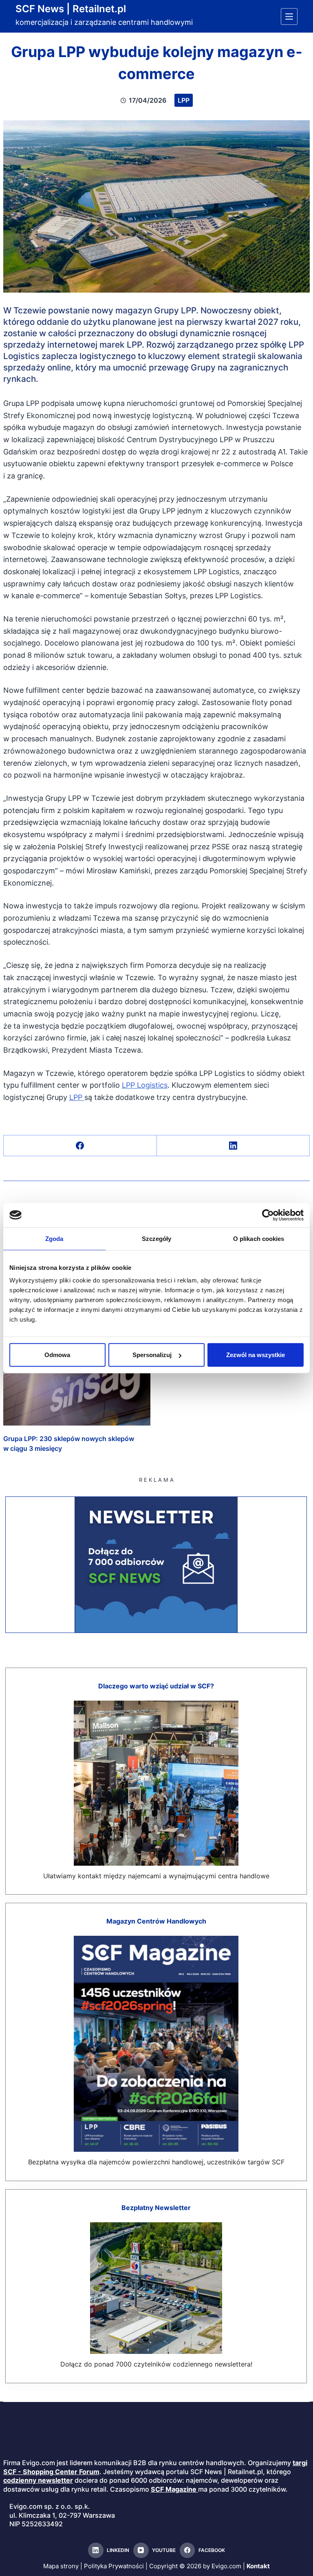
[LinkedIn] (234, 1146)
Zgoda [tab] (54, 1238)
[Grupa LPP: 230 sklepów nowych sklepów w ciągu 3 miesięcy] (77, 1384)
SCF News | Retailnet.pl (71, 9)
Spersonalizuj (152, 1355)
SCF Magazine (174, 2489)
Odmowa (57, 1355)
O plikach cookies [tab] (259, 1238)
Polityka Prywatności (114, 2566)
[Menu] (289, 17)
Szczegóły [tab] (157, 1238)
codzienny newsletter (38, 2480)
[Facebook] (80, 1146)
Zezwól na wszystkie (256, 1355)
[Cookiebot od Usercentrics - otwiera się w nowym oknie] (268, 1215)
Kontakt (258, 2566)
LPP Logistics (145, 1085)
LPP (184, 100)
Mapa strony (61, 2566)
